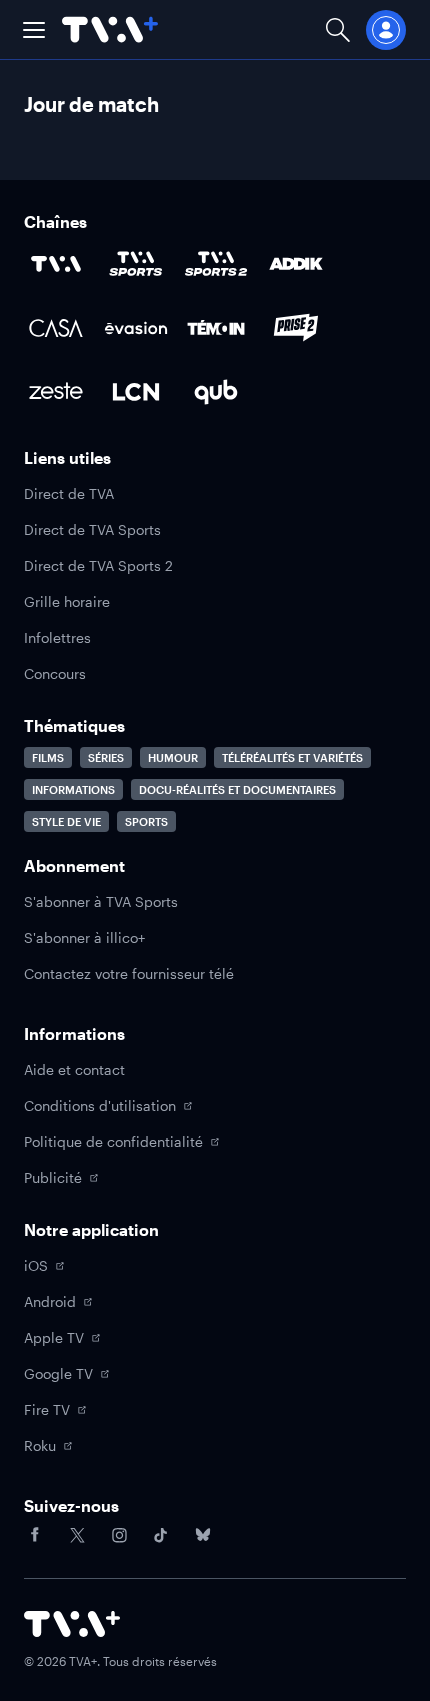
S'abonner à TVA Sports (101, 901)
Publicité (53, 1177)
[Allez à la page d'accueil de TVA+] (110, 29)
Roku (40, 1445)
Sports (146, 821)
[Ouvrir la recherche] (338, 29)
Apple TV (54, 1337)
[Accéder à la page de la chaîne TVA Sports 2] (216, 264)
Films (48, 757)
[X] (77, 1535)
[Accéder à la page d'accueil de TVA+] (72, 1624)
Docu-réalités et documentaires (237, 789)
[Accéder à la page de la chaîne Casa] (56, 328)
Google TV (58, 1373)
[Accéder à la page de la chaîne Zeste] (56, 392)
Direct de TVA (69, 493)
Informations (73, 789)
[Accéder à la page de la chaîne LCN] (136, 392)
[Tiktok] (161, 1535)
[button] (34, 30)
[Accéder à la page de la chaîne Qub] (216, 392)
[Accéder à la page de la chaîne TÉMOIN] (216, 328)
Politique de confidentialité (113, 1141)
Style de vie (66, 821)
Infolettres (57, 637)
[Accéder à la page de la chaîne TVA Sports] (136, 264)
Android (50, 1301)
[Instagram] (119, 1535)
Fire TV (47, 1409)
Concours (55, 673)
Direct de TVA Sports (92, 529)
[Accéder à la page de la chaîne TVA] (56, 264)
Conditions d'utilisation (100, 1105)
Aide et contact (74, 1069)
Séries (106, 757)
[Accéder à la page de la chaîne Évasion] (136, 328)
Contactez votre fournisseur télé (129, 973)
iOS (36, 1265)
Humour (173, 757)
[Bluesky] (203, 1535)
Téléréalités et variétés (292, 757)
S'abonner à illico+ (84, 937)
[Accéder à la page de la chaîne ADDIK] (296, 264)
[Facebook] (35, 1535)
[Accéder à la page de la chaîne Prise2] (296, 328)
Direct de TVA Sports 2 (98, 565)
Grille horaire (67, 601)
